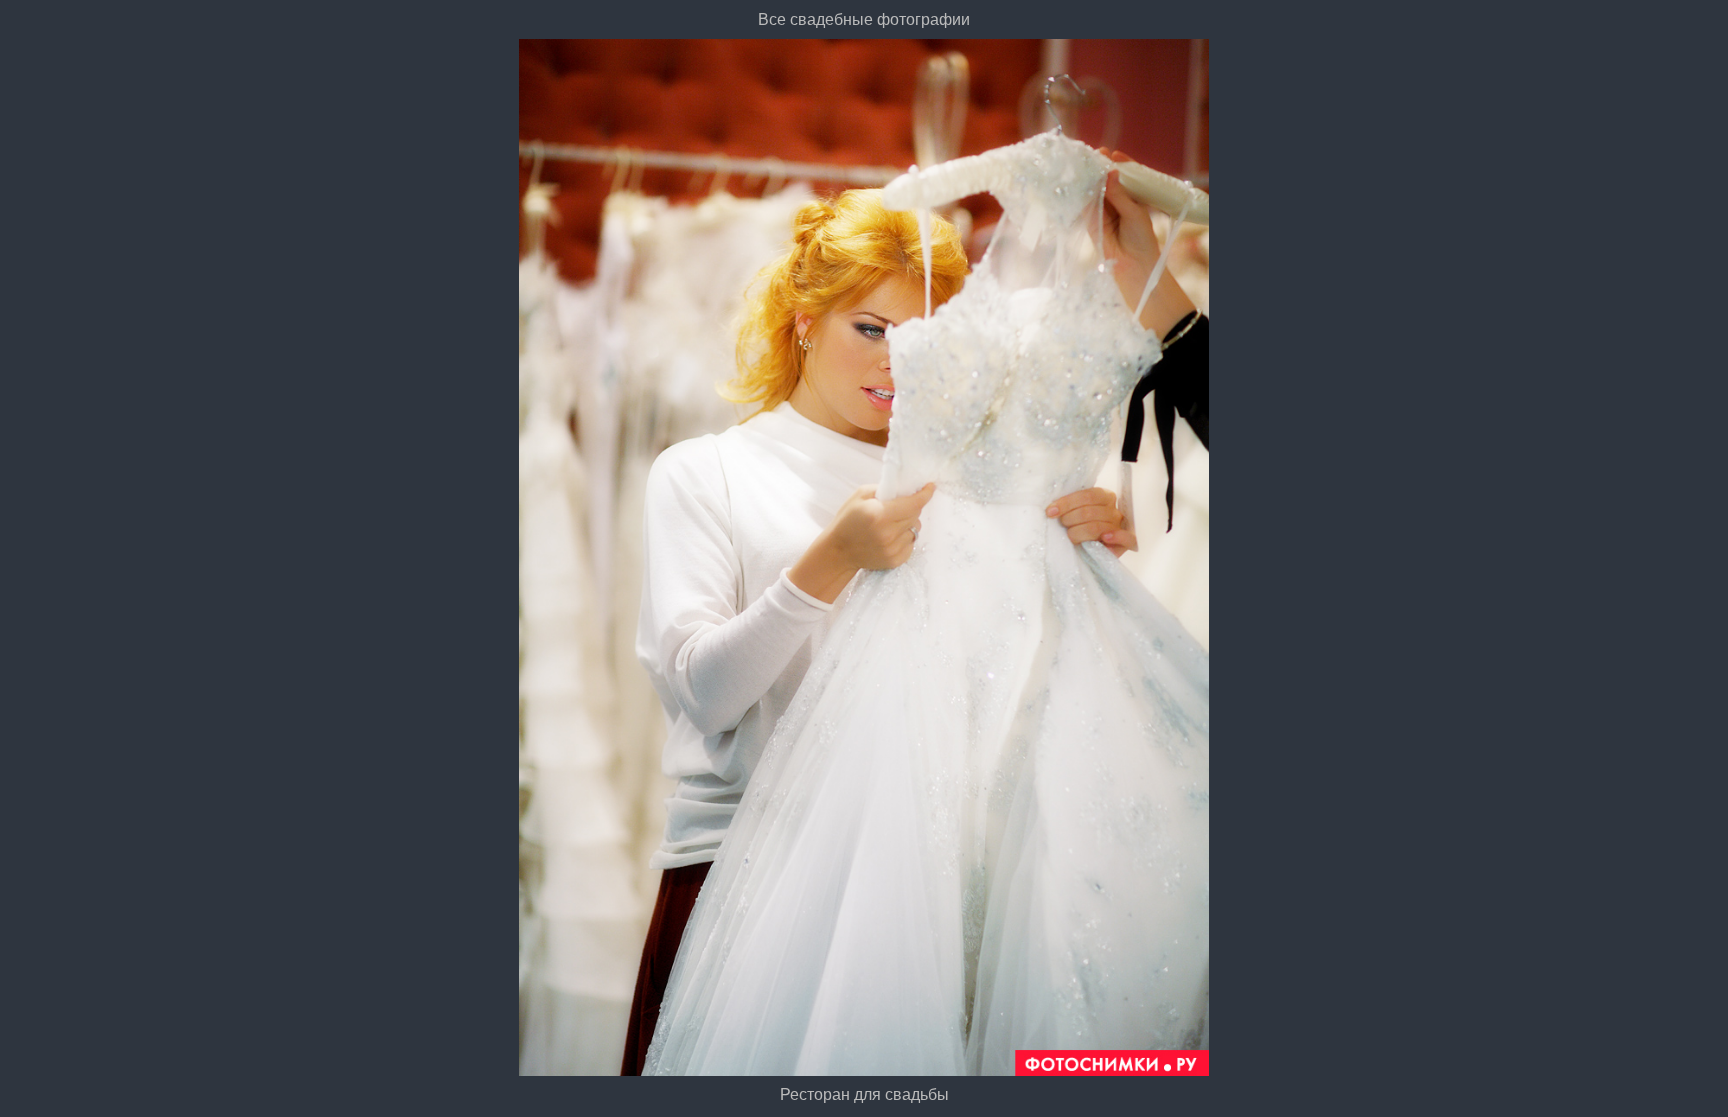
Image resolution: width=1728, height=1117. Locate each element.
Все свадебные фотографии (864, 19)
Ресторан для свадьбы (864, 1094)
